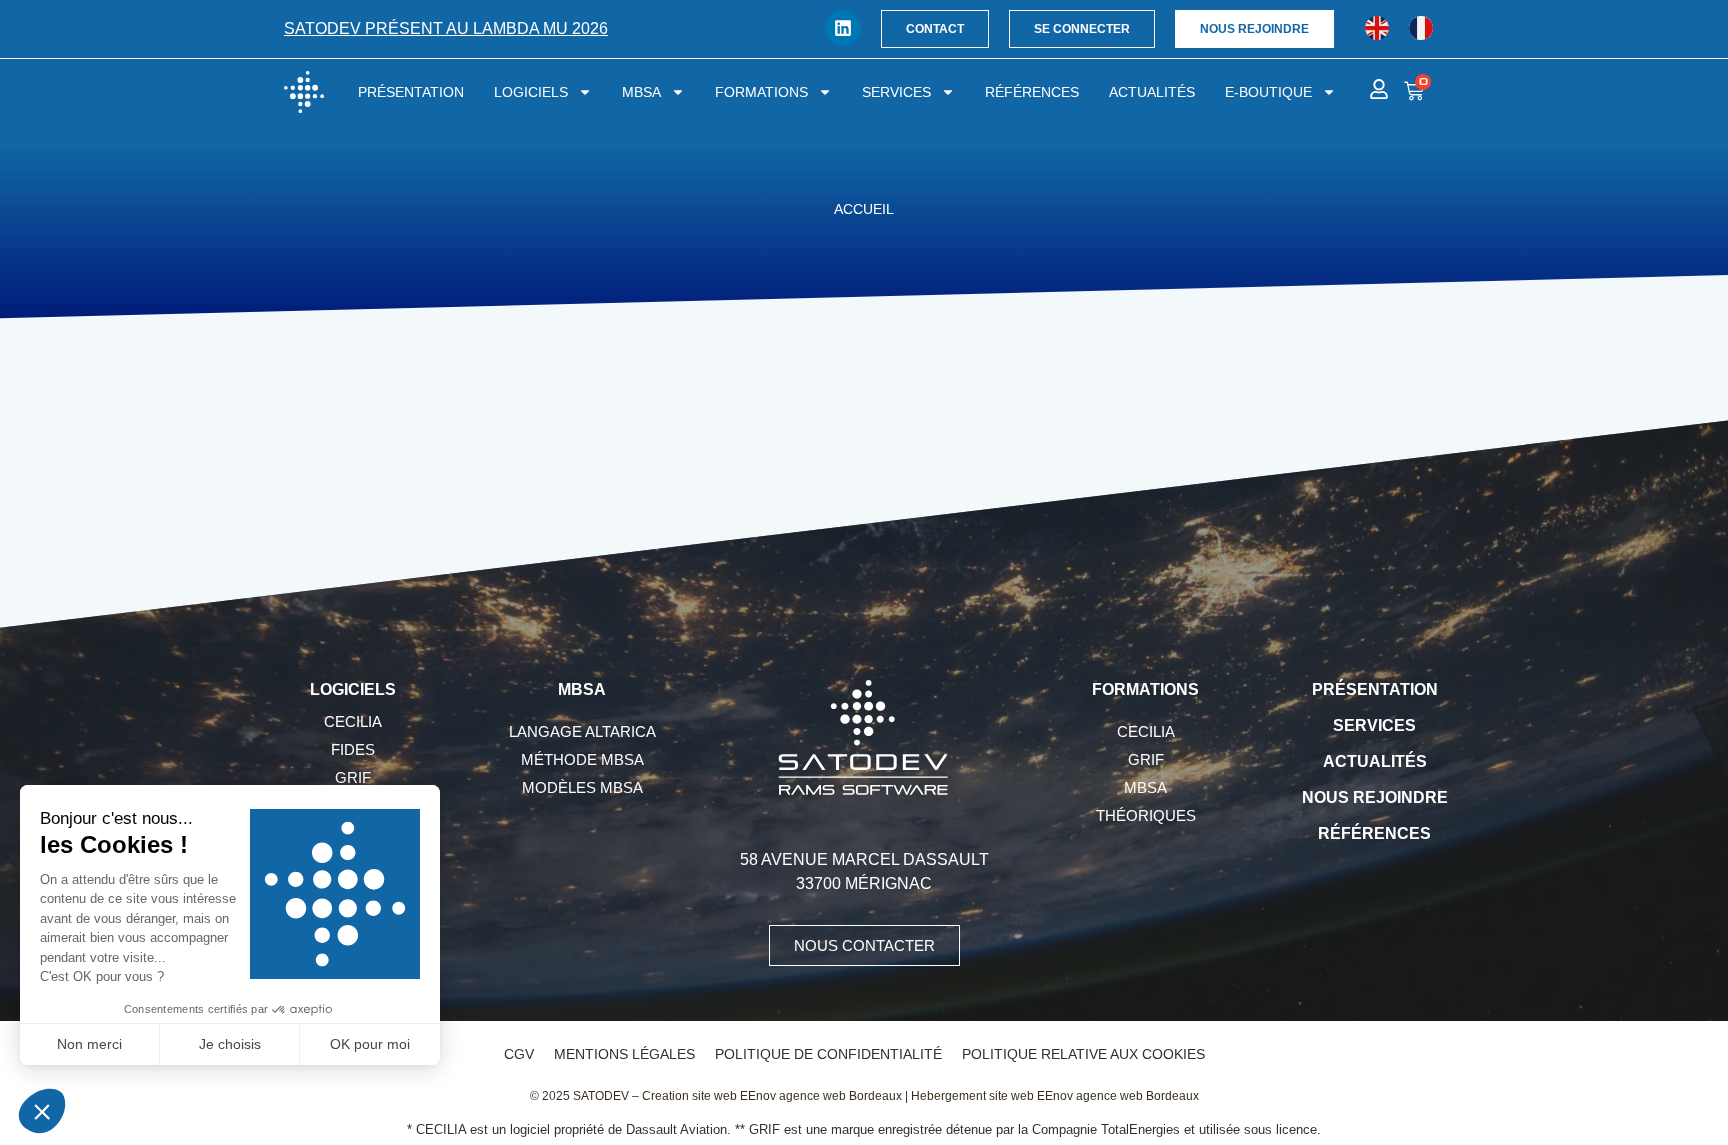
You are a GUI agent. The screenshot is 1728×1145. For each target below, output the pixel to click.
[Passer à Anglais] (1377, 28)
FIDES (353, 749)
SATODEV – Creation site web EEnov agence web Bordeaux (737, 1096)
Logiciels (531, 92)
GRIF (353, 777)
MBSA (641, 92)
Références (1032, 92)
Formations (761, 92)
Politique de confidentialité (828, 1054)
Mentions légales (624, 1054)
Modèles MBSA (582, 787)
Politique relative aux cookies (1083, 1054)
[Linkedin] (843, 28)
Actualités (1152, 92)
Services (896, 92)
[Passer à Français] (1421, 28)
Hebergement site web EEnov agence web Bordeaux (1055, 1096)
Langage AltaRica (582, 731)
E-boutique (1268, 92)
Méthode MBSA (582, 759)
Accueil (864, 209)
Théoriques (1146, 815)
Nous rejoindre (1375, 797)
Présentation (411, 92)
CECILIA (353, 721)
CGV (519, 1054)
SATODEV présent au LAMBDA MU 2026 (446, 28)
